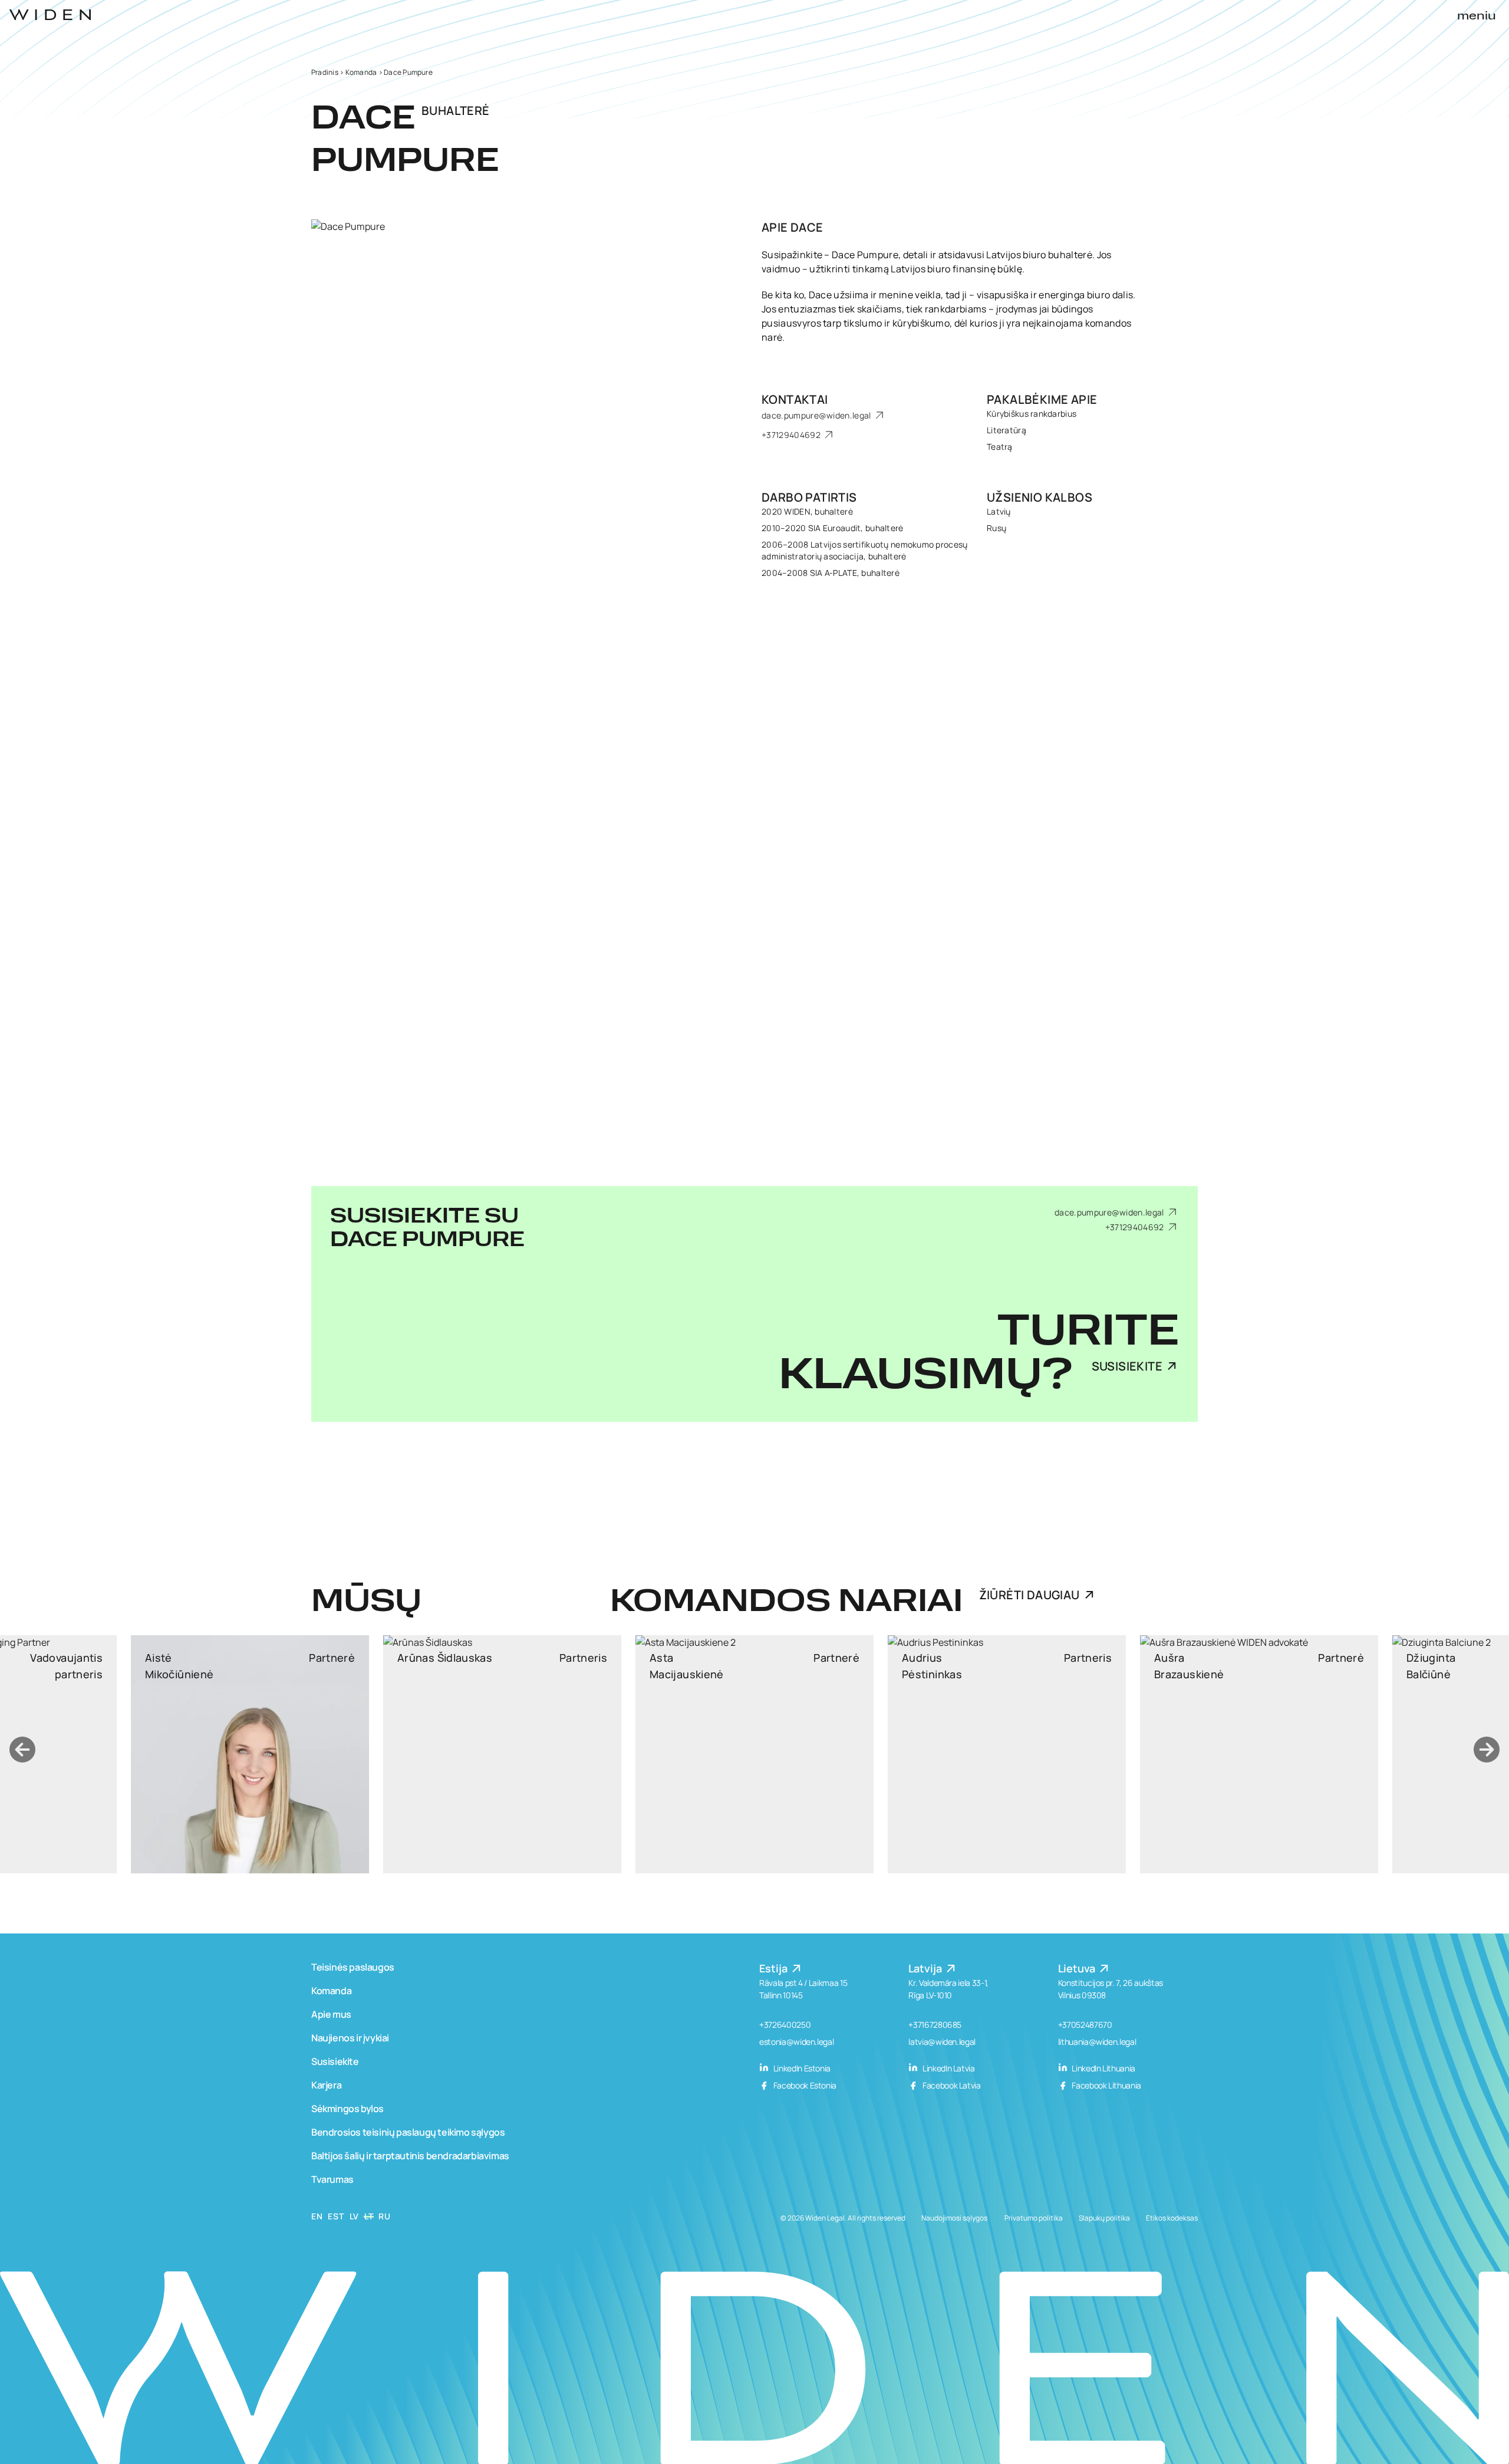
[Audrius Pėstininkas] (644, 1754)
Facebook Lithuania (1106, 2085)
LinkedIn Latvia (948, 2068)
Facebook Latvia (950, 2085)
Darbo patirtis (809, 497)
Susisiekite (1127, 1366)
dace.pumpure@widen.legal (817, 415)
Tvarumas (332, 2179)
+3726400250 (785, 2025)
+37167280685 (935, 2025)
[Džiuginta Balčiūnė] (1148, 1754)
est (336, 2216)
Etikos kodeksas (1172, 2218)
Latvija (926, 1968)
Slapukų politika (1104, 2218)
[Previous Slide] (22, 1750)
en (317, 2216)
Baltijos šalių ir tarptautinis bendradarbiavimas (410, 2156)
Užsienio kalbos (1040, 497)
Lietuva (1078, 1968)
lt (369, 2216)
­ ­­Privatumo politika (1033, 2218)
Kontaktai (795, 399)
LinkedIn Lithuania (1103, 2068)
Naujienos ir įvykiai (350, 2038)
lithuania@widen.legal (1097, 2042)
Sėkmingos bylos (347, 2109)
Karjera (326, 2085)
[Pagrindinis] (50, 15)
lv (354, 2216)
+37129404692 (792, 435)
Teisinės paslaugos (353, 1967)
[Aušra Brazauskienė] (896, 1754)
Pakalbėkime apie (1042, 399)
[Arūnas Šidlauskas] (139, 1754)
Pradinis (325, 72)
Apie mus (331, 2014)
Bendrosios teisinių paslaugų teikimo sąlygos (408, 2132)
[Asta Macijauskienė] (391, 1754)
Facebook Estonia (804, 2085)
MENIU (1477, 17)
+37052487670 (1085, 2025)
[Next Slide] (1487, 1750)
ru (384, 2216)
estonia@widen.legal (796, 2042)
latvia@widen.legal (942, 2042)
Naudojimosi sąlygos (954, 2218)
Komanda (361, 72)
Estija (775, 1968)
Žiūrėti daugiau (1029, 1595)
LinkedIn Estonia (801, 2068)
